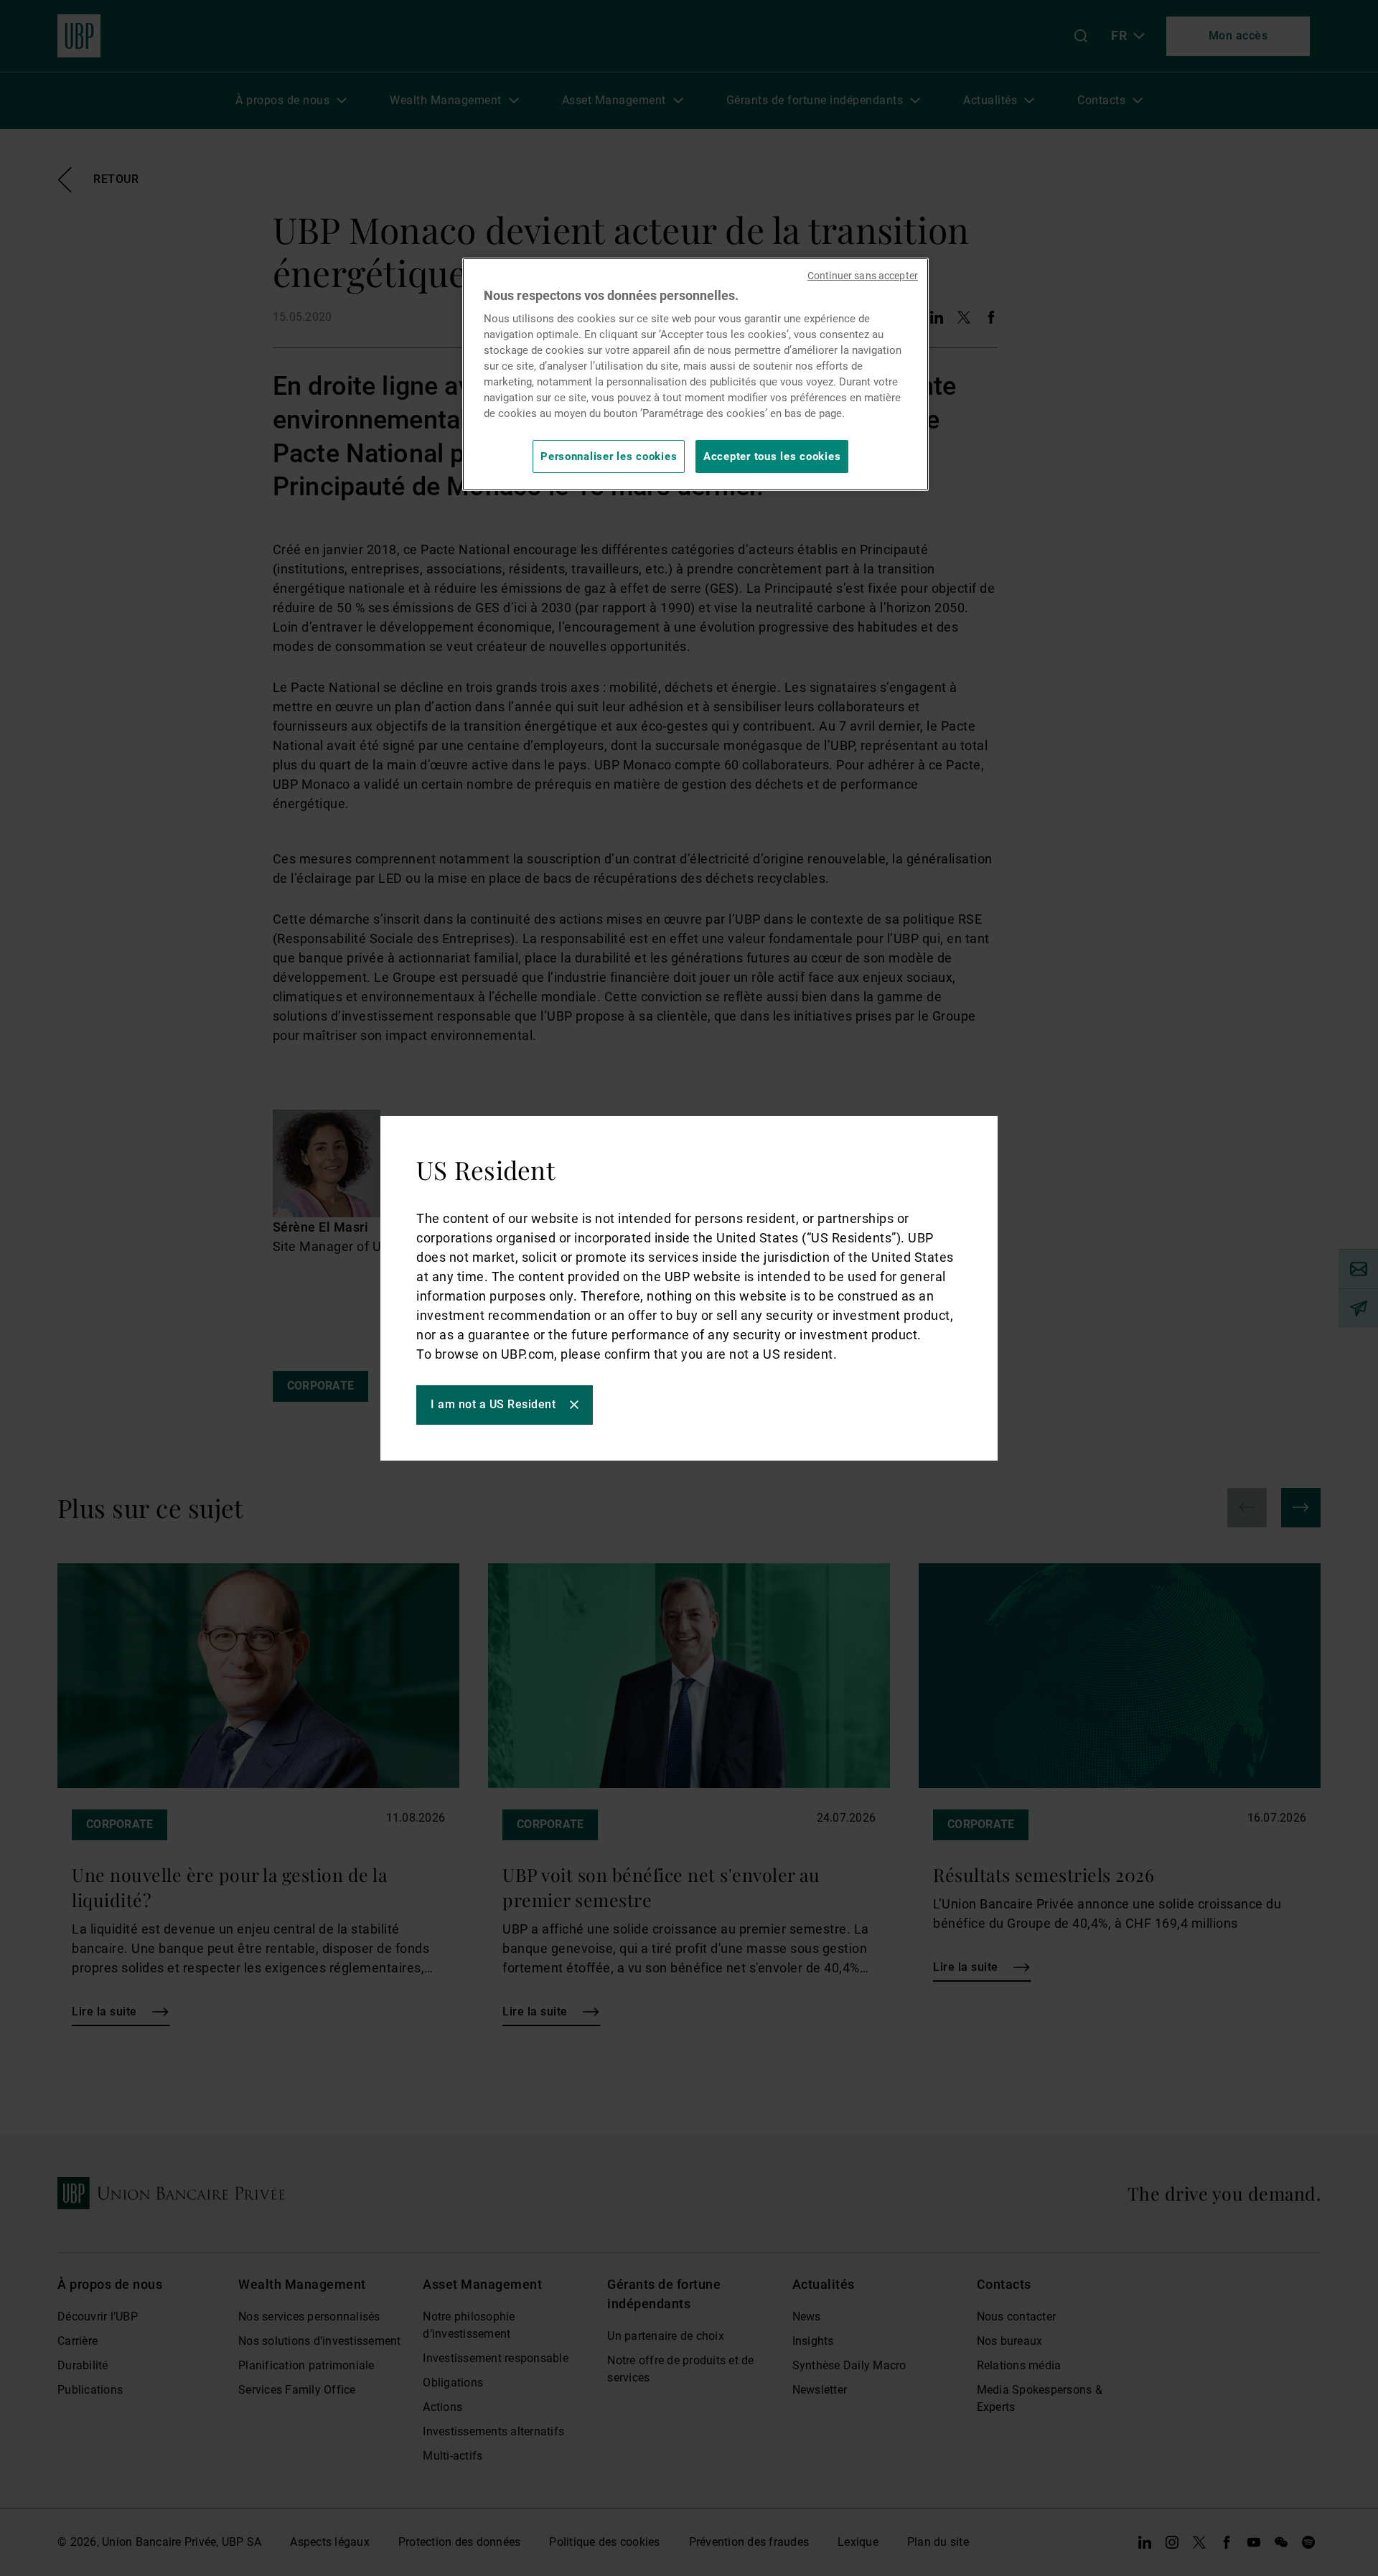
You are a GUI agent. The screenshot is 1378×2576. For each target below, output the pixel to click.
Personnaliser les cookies (609, 456)
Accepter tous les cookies (772, 456)
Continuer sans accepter (863, 276)
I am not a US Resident (493, 1404)
